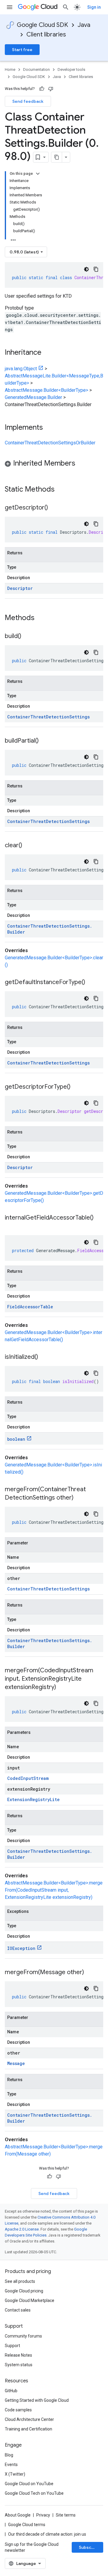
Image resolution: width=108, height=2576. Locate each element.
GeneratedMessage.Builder (33, 397)
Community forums (23, 2336)
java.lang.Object (21, 369)
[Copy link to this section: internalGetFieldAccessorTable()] (11, 1226)
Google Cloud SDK (42, 25)
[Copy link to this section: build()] (27, 637)
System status (19, 2365)
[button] (54, 464)
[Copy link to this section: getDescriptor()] (54, 508)
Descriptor (20, 588)
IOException (21, 1948)
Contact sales (18, 2310)
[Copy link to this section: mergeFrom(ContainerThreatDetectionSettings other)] (79, 1498)
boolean (16, 1439)
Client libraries (46, 35)
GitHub (11, 2391)
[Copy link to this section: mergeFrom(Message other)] (90, 1973)
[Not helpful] (51, 89)
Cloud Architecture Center (29, 2419)
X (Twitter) (15, 2474)
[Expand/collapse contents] (38, 174)
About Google (18, 2515)
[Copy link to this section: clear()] (28, 846)
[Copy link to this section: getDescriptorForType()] (76, 1087)
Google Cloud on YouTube (29, 2484)
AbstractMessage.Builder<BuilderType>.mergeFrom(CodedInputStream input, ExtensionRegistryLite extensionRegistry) (54, 1890)
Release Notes (18, 2355)
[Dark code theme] (86, 269)
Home (10, 69)
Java (84, 25)
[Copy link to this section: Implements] (49, 428)
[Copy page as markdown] (57, 157)
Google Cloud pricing (24, 2291)
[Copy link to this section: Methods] (42, 618)
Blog (9, 2455)
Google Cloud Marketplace (30, 2300)
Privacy (43, 2515)
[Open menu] (10, 7)
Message (16, 2063)
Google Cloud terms (27, 2525)
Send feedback (28, 101)
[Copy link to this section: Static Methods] (62, 490)
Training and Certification (28, 2429)
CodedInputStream (28, 1778)
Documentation (36, 69)
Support (12, 2346)
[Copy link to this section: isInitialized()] (44, 1357)
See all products (20, 2281)
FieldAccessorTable (30, 1307)
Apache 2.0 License (22, 2229)
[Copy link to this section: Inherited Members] (81, 464)
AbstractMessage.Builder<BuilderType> (46, 390)
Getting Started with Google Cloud (37, 2400)
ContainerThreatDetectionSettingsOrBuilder (50, 443)
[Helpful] (42, 89)
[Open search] (66, 7)
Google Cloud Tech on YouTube (34, 2493)
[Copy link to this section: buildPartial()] (45, 741)
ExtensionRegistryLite (33, 1799)
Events (11, 2465)
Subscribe (89, 2547)
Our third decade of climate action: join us (47, 2534)
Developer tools (71, 69)
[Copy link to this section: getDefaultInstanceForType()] (91, 983)
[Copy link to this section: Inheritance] (47, 353)
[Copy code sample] (96, 269)
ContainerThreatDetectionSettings (48, 717)
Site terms (66, 2515)
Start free (22, 50)
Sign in (94, 7)
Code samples (18, 2410)
